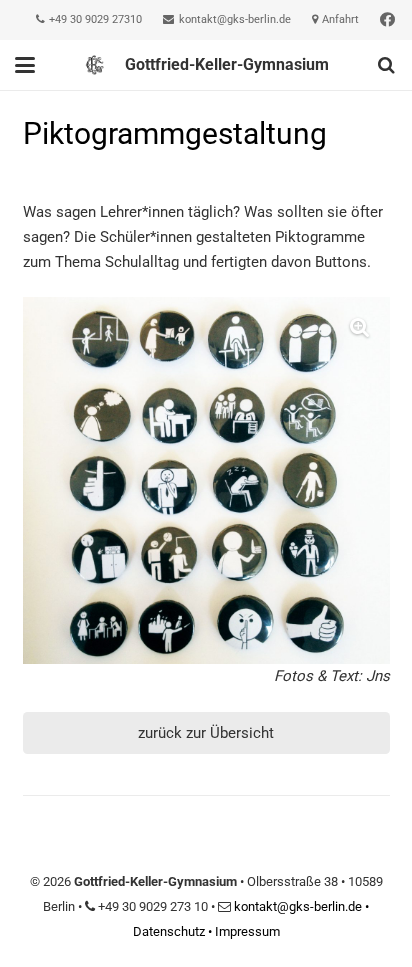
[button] (25, 65)
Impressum (247, 931)
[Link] (387, 20)
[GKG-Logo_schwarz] (94, 65)
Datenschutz (169, 931)
